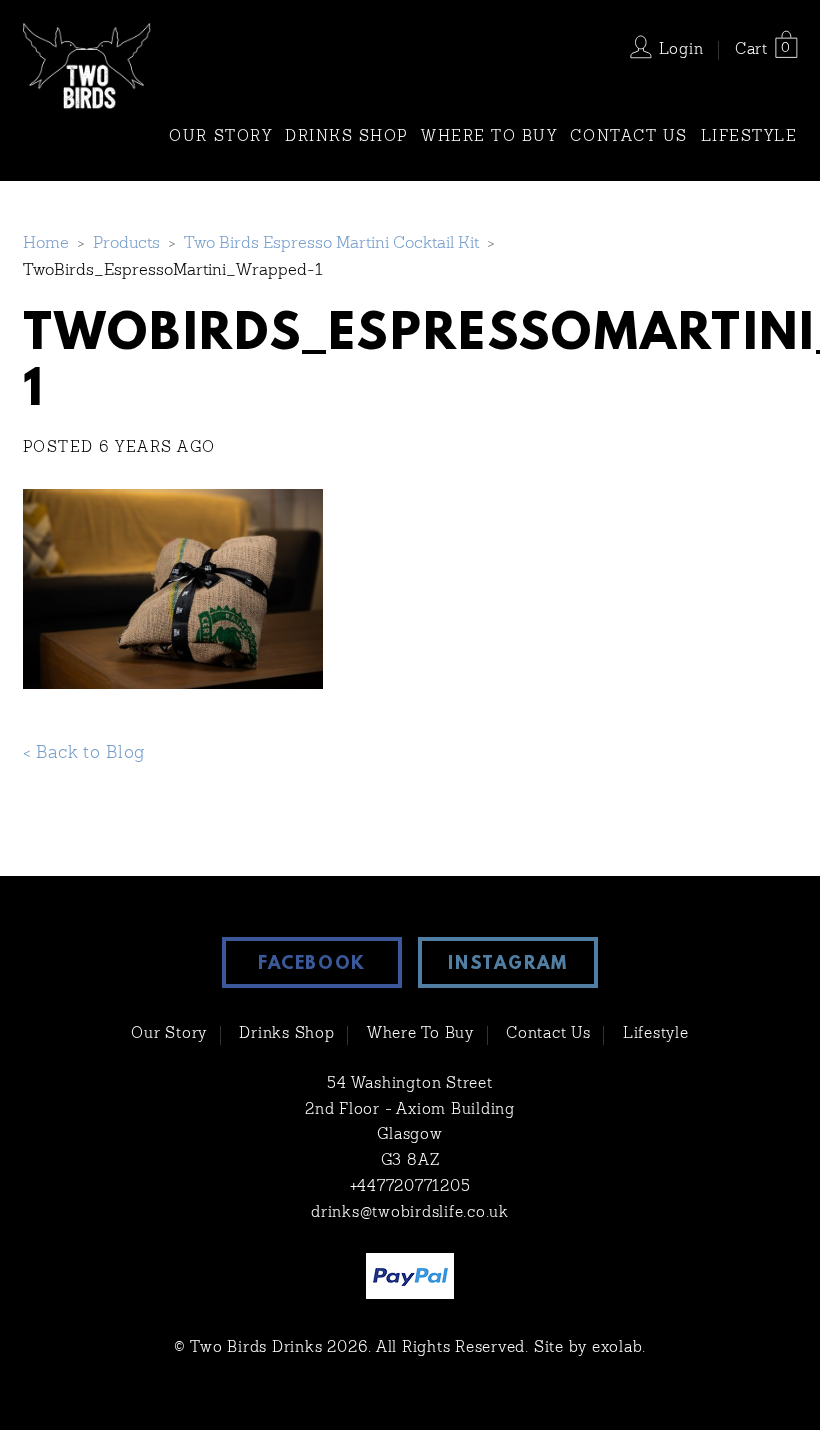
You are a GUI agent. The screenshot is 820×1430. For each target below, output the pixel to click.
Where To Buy (489, 137)
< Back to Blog (84, 753)
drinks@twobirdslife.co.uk (410, 1213)
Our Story (220, 137)
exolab (617, 1348)
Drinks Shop (346, 137)
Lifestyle (749, 137)
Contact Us (628, 137)
